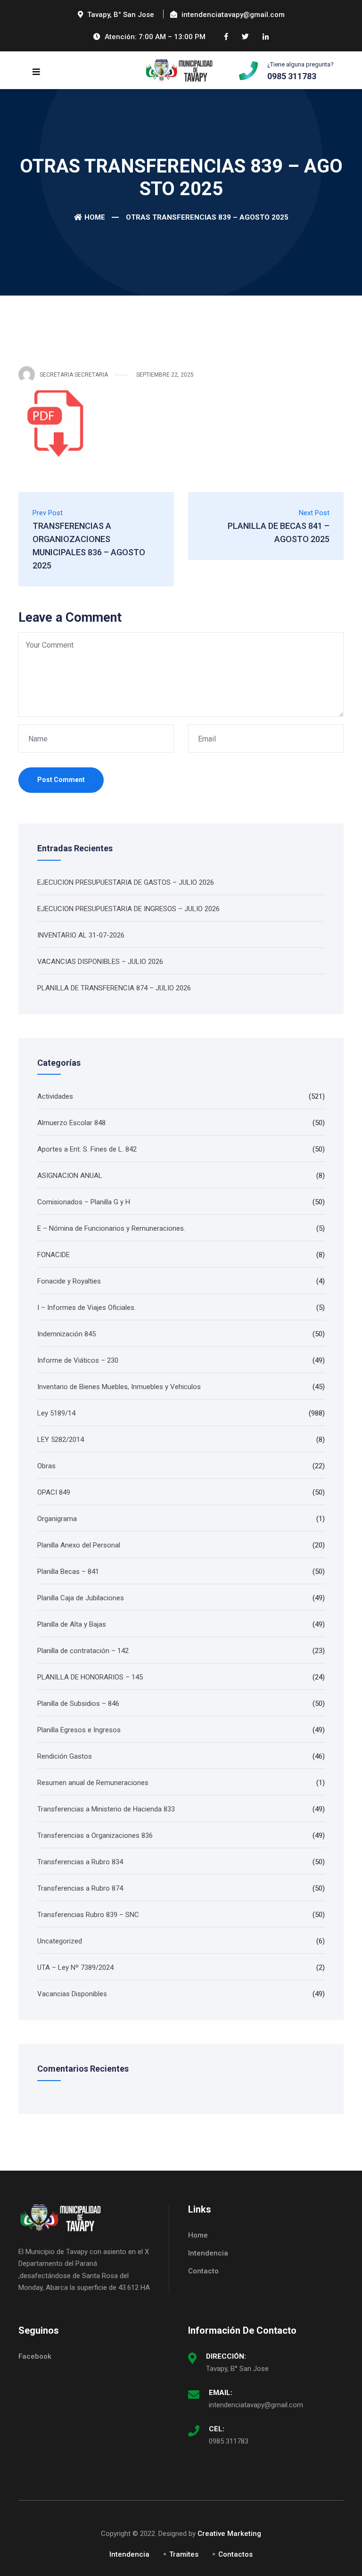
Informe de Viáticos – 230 (78, 1360)
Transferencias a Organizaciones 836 (95, 1835)
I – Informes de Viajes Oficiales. (86, 1308)
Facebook (35, 2356)
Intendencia (208, 2253)
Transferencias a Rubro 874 (80, 1888)
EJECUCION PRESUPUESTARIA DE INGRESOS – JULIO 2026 (128, 909)
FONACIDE (53, 1255)
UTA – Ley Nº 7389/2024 (75, 1967)
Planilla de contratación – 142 (83, 1651)
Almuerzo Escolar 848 (71, 1123)
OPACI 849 (54, 1492)
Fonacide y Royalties (69, 1281)
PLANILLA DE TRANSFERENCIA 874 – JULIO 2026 (114, 988)
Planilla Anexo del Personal (79, 1545)
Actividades (55, 1096)
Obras (46, 1466)
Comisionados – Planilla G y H (84, 1202)
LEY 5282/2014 (61, 1440)
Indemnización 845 (66, 1334)
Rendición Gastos (65, 1756)
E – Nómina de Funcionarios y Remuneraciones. (111, 1228)
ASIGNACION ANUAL (70, 1176)
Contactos (235, 2554)
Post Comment (61, 780)
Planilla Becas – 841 (68, 1572)
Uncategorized (60, 1941)
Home (95, 217)
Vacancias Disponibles (72, 1994)
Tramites (184, 2554)
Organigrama (57, 1519)
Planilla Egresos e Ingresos (79, 1730)
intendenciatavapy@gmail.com (256, 2405)
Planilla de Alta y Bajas (72, 1624)
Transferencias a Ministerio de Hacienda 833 (106, 1809)
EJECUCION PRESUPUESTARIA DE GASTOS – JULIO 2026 (126, 882)
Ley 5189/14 (56, 1413)
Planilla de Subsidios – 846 (78, 1704)
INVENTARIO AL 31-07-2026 (81, 935)
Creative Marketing (229, 2534)
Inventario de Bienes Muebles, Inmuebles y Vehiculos (119, 1387)
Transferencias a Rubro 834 (80, 1862)
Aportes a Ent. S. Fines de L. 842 (87, 1149)
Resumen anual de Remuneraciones (93, 1783)
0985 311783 (229, 2441)
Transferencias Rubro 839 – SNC (88, 1915)
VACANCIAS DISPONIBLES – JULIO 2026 (100, 962)
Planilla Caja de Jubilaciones (81, 1598)
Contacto (203, 2271)
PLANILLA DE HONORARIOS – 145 (90, 1677)
